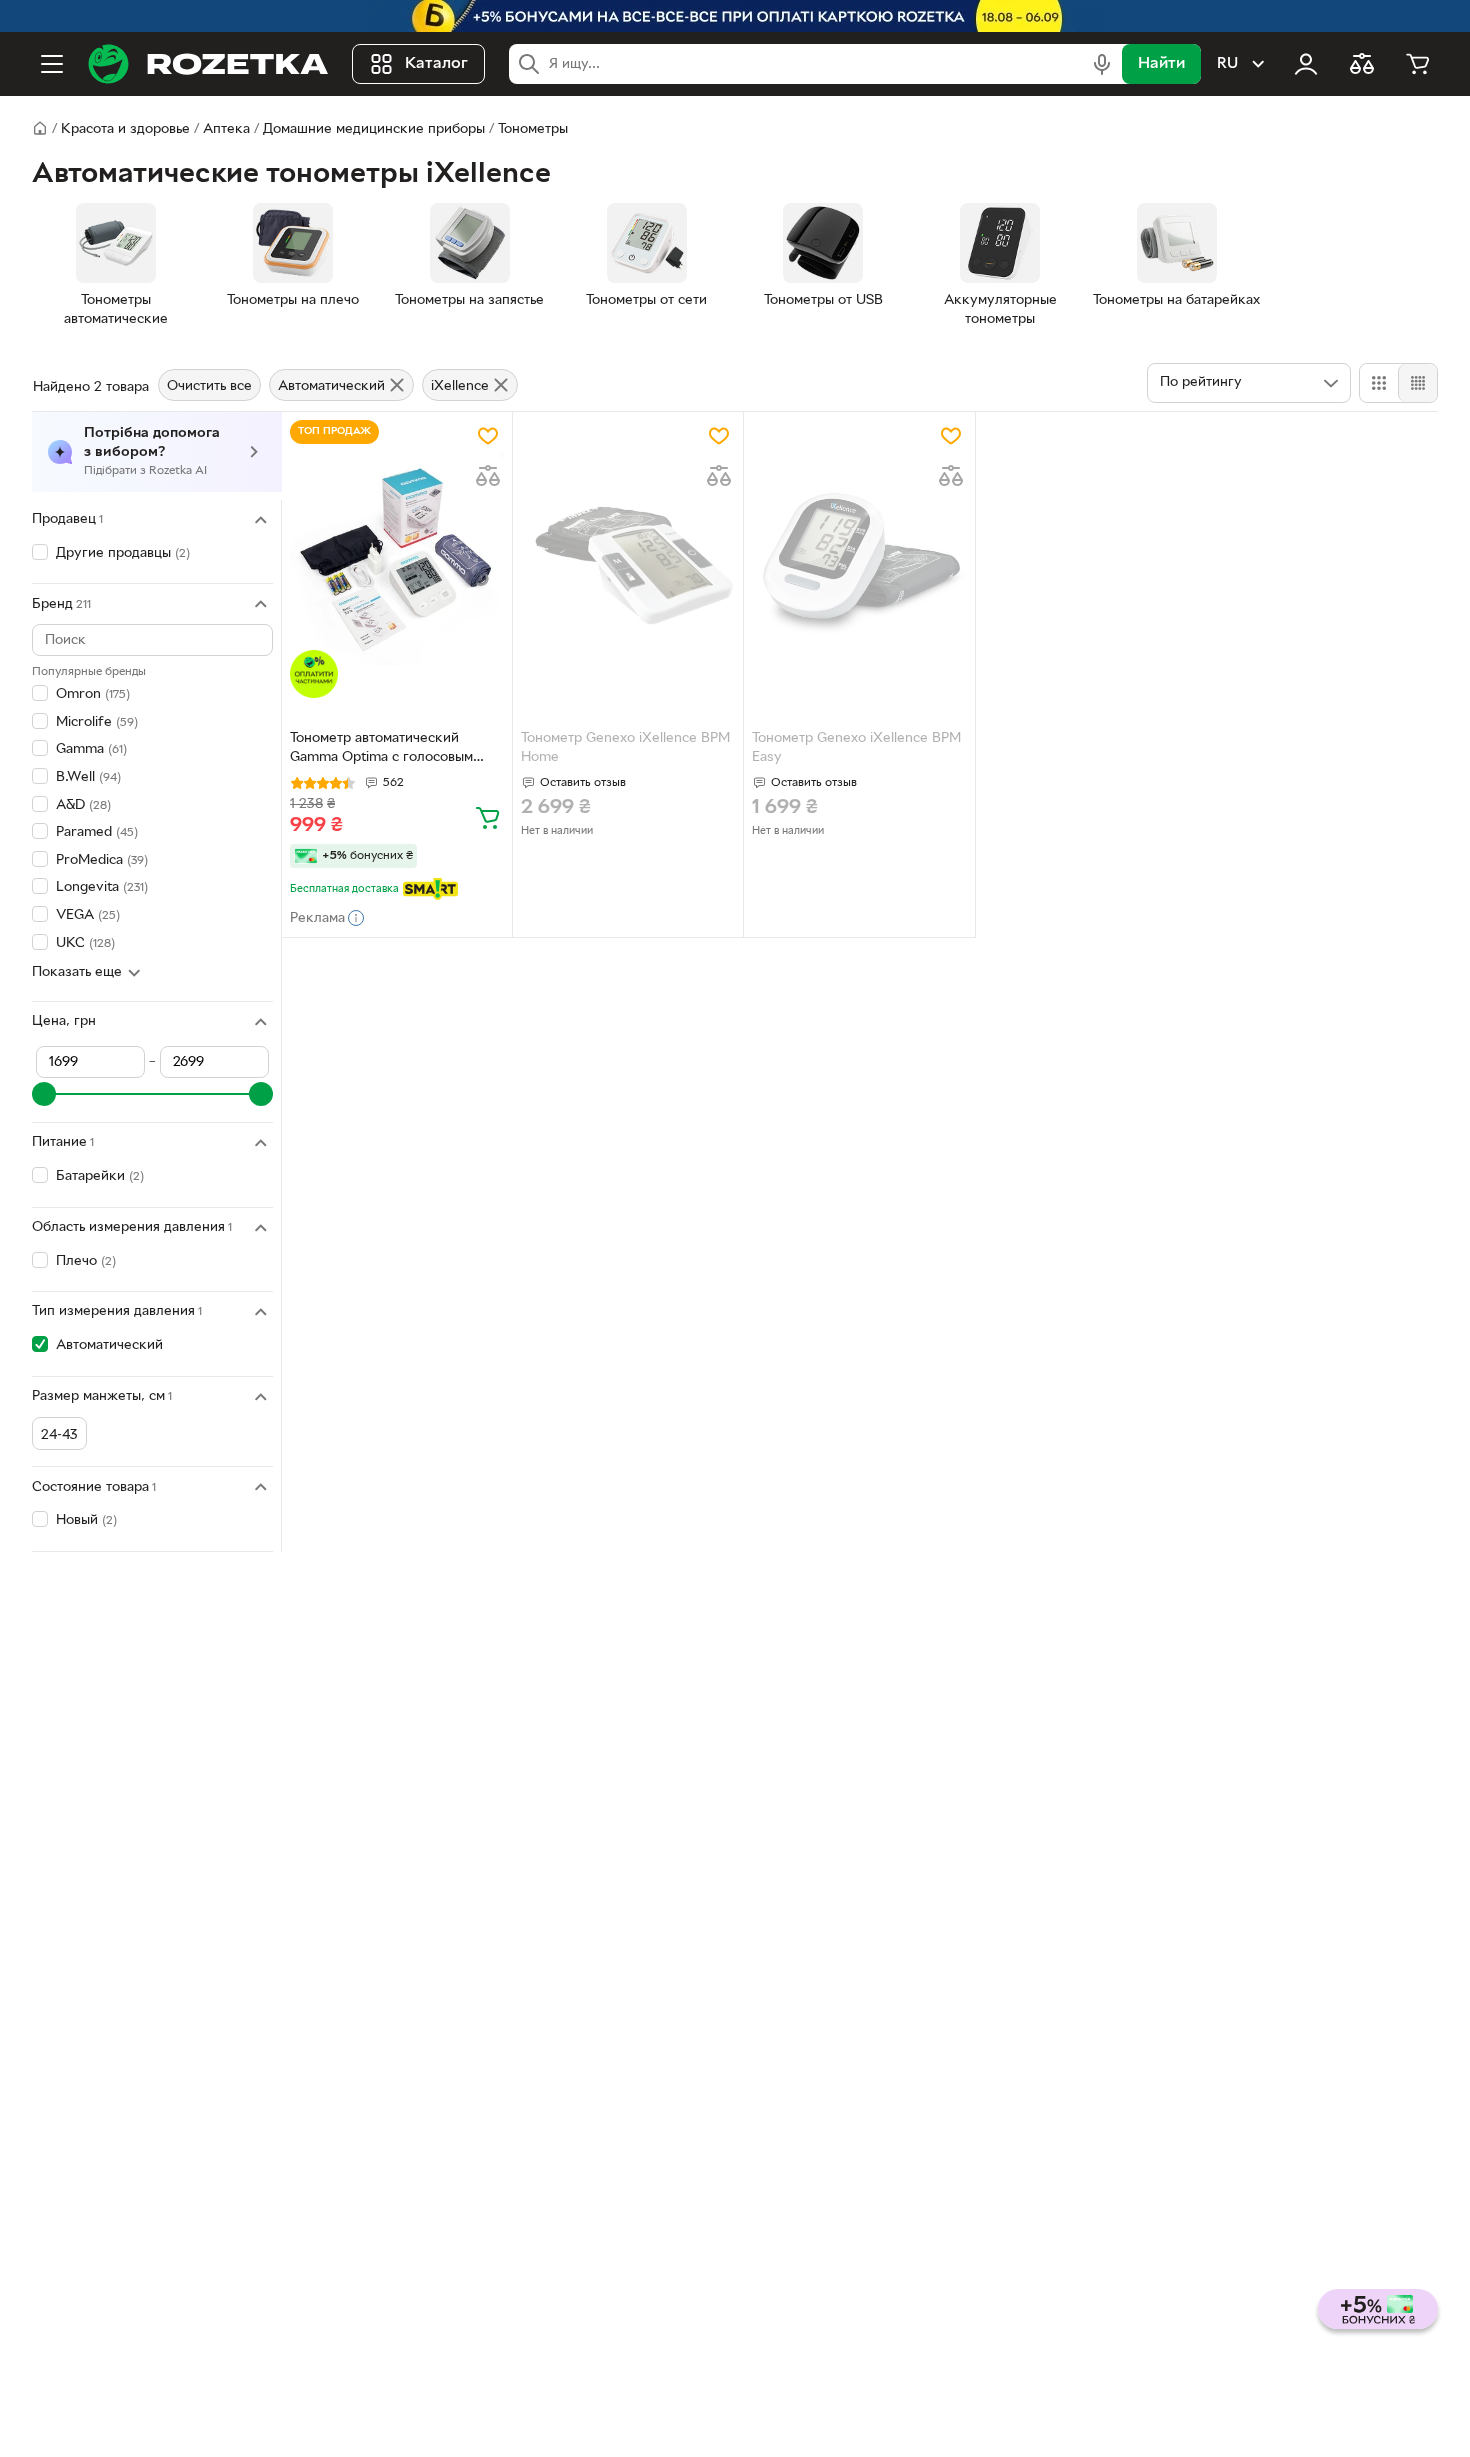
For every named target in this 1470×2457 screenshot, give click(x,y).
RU (1227, 64)
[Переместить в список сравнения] (488, 476)
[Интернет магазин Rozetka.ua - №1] (208, 64)
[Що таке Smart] (430, 889)
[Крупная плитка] (1379, 383)
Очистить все (209, 386)
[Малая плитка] (1417, 383)
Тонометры (533, 129)
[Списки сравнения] (1362, 64)
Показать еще (77, 972)
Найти (1161, 64)
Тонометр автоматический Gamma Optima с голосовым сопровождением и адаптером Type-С (389, 750)
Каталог (436, 64)
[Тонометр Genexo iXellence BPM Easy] (859, 559)
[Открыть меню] (52, 64)
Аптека (226, 129)
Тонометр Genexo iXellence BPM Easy (856, 748)
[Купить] (488, 817)
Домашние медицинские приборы (374, 129)
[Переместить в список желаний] (488, 436)
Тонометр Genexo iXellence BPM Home (625, 748)
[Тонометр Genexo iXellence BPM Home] (628, 559)
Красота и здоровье (125, 129)
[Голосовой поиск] (1102, 64)
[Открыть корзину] (1418, 64)
